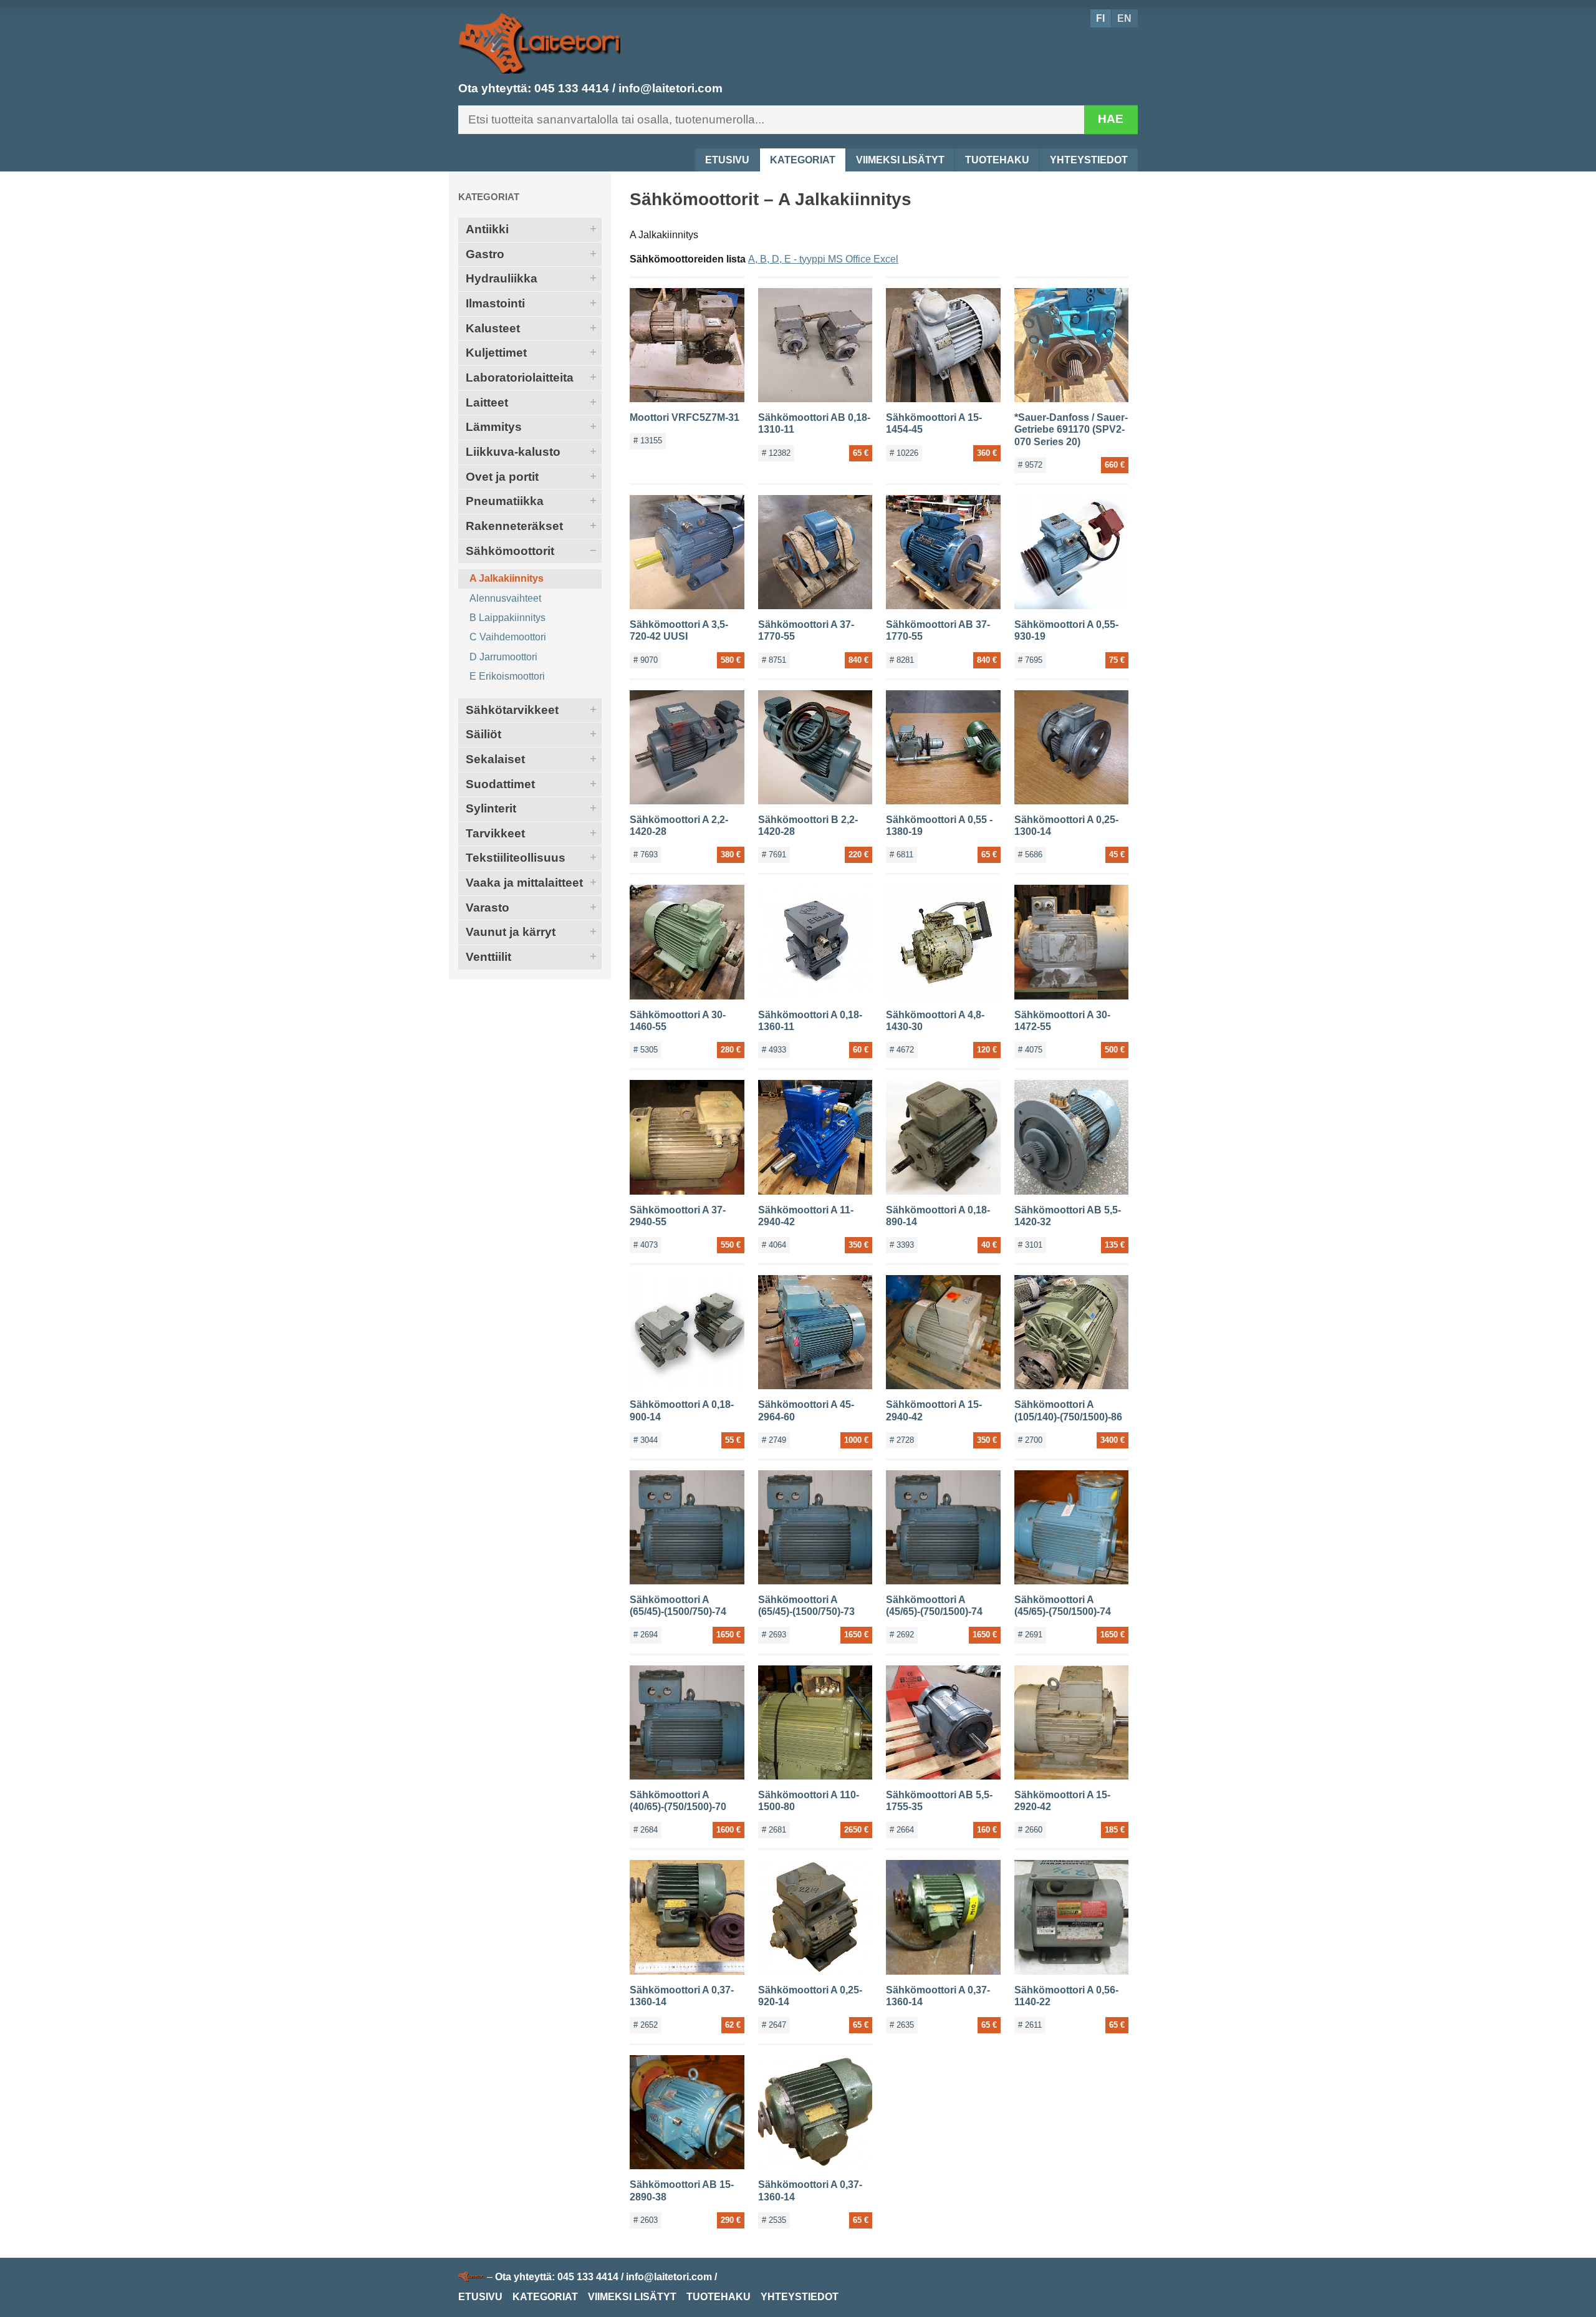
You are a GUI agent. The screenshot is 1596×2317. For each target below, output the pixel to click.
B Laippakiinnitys (507, 618)
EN (1124, 18)
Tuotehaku (997, 160)
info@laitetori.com (671, 88)
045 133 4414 (572, 88)
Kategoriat (803, 160)
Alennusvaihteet (505, 598)
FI (1100, 18)
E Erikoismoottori (507, 676)
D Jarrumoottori (503, 657)
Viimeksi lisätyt (900, 160)
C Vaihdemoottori (508, 637)
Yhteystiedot (1089, 160)
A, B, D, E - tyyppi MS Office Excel (823, 259)
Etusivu (727, 160)
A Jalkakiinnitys (507, 578)
